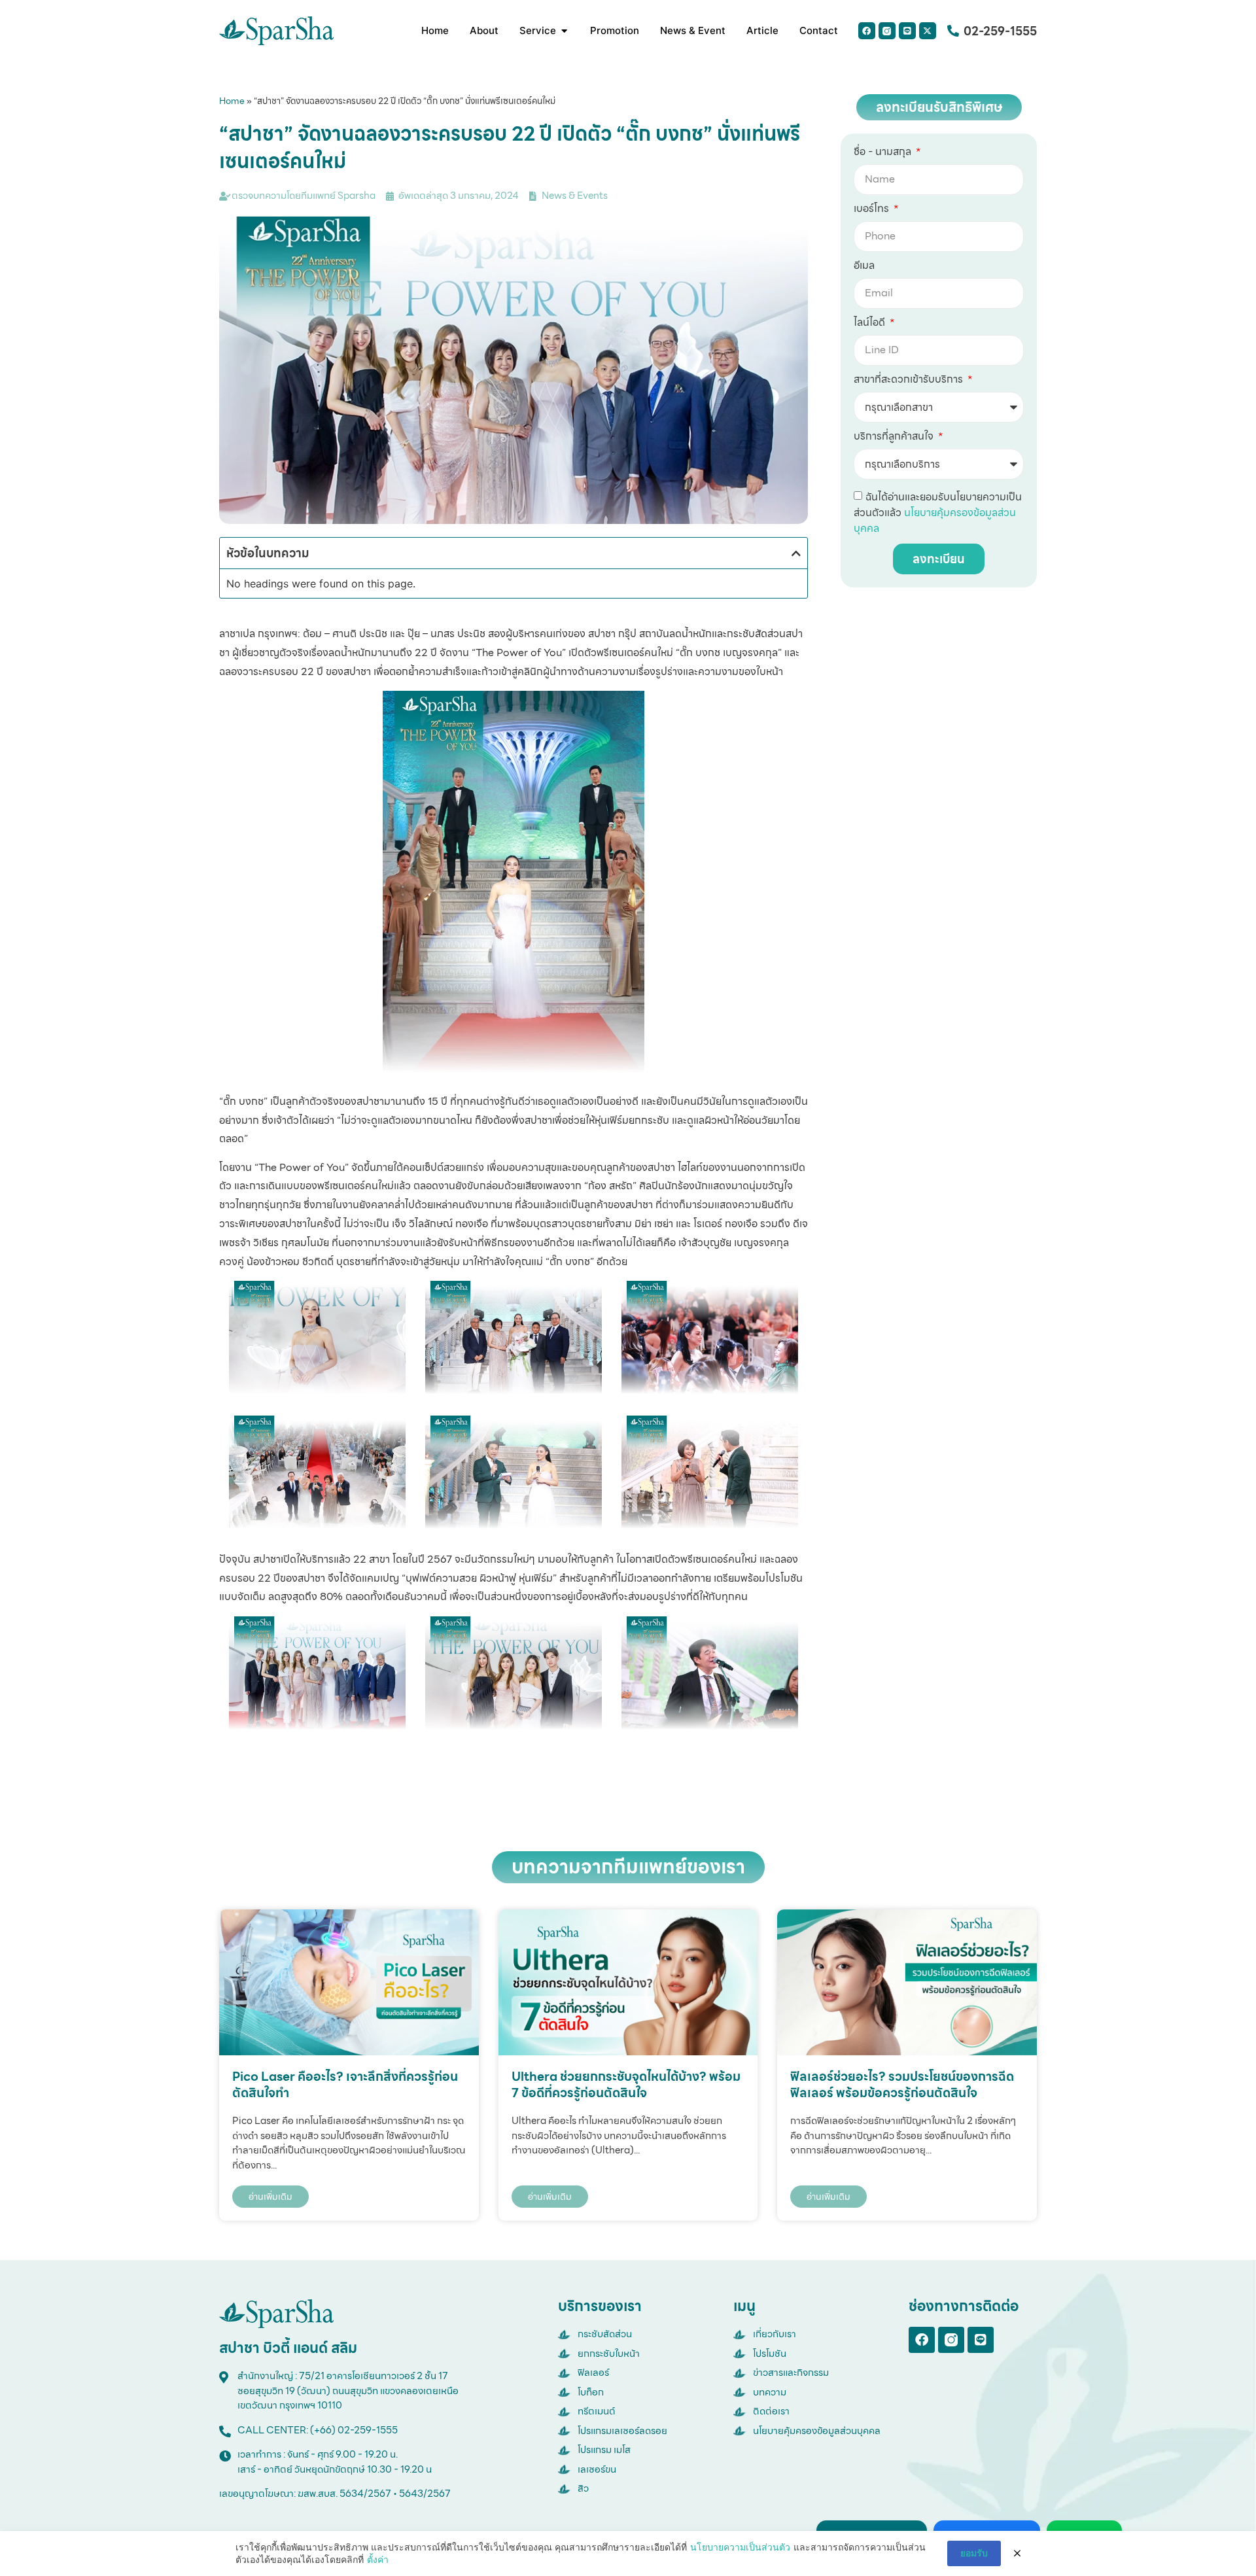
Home (232, 101)
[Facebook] (867, 31)
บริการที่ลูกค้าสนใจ (895, 438)
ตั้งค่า (378, 2559)
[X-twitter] (928, 31)
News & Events (575, 196)
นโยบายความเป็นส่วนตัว (740, 2547)
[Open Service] (564, 31)
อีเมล (864, 267)
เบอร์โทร (873, 210)
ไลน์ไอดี (871, 324)
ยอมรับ (974, 2553)
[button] (796, 553)
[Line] (907, 31)
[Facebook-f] (922, 2340)
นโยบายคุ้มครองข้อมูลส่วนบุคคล (935, 520)
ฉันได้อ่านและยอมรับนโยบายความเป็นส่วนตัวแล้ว (938, 513)
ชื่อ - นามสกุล (884, 153)
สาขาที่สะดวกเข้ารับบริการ (910, 381)
